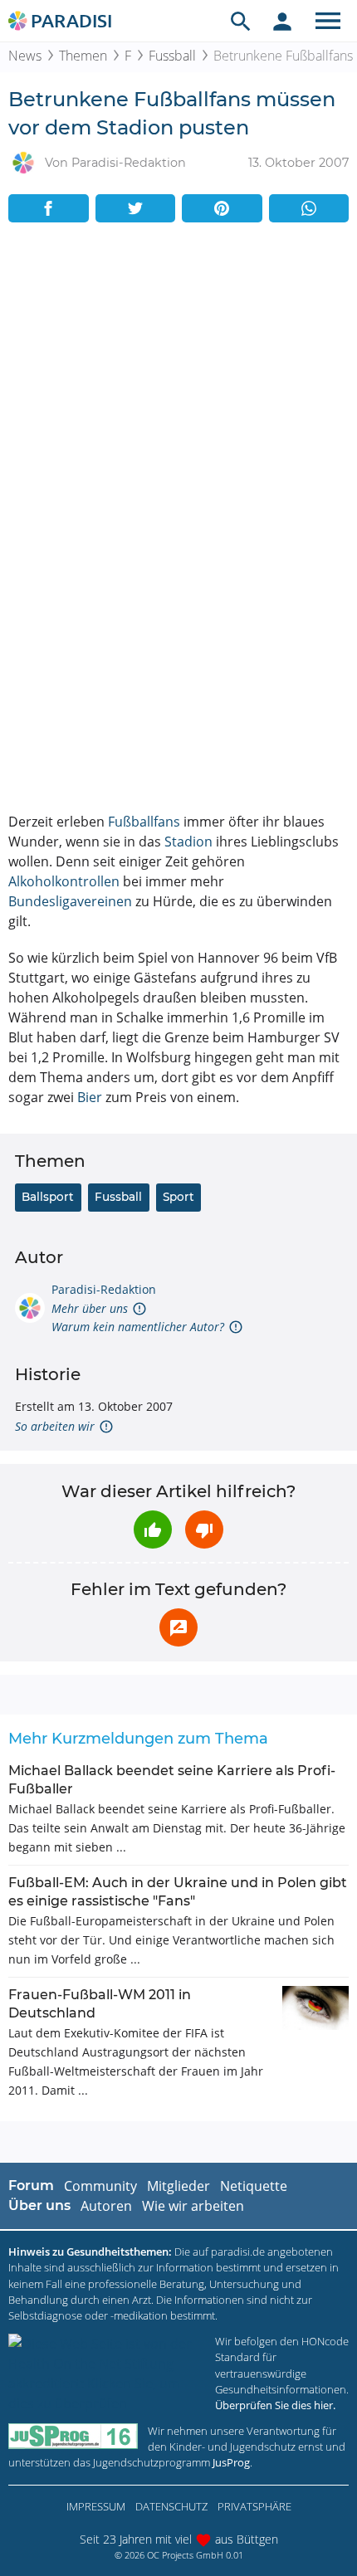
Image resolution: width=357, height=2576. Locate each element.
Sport (178, 1197)
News (25, 56)
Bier (90, 1097)
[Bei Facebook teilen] (49, 208)
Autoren (106, 2206)
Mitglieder (178, 2186)
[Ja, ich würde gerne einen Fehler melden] (178, 1627)
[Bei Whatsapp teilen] (309, 208)
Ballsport (48, 1197)
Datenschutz (171, 2506)
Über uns (39, 2205)
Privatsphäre (254, 2506)
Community (100, 2186)
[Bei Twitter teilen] (136, 208)
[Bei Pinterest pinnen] (222, 208)
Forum (31, 2186)
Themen (83, 56)
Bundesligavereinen (70, 901)
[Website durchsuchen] (241, 21)
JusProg (231, 2462)
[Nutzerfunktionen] (282, 21)
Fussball (172, 56)
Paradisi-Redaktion (104, 1289)
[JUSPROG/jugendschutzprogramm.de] (73, 2436)
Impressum (96, 2506)
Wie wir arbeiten (193, 2206)
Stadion (188, 842)
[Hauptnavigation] (328, 21)
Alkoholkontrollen (64, 881)
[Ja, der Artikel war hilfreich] (153, 1529)
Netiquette (254, 2186)
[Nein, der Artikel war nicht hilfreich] (204, 1529)
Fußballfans (144, 822)
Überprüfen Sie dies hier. (275, 2405)
